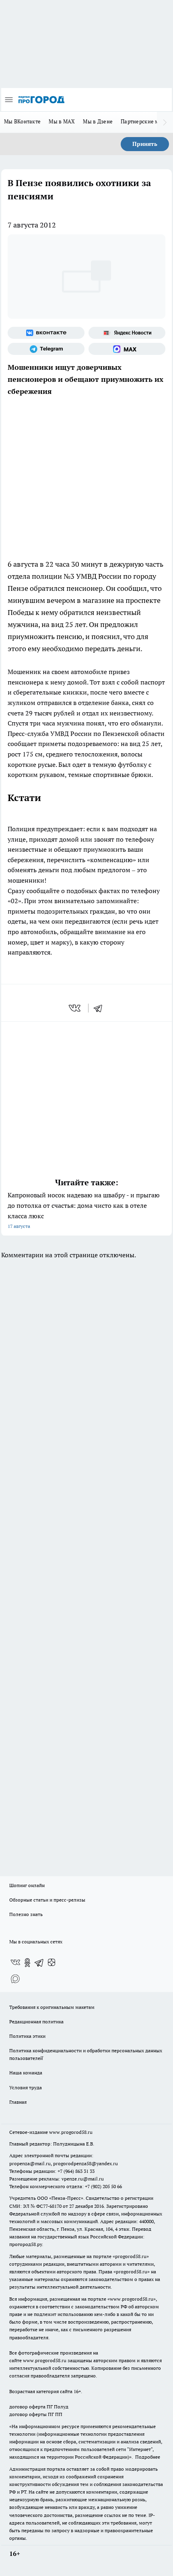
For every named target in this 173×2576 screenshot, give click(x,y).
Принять (145, 144)
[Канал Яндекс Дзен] (51, 1963)
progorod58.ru (131, 2256)
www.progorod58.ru (71, 2132)
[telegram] (101, 1008)
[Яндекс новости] (127, 333)
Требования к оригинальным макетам (52, 2007)
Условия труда (26, 2087)
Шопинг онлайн (27, 1885)
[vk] (75, 1008)
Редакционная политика (36, 2022)
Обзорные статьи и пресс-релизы (47, 1900)
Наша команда (26, 2073)
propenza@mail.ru (30, 2163)
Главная (18, 2102)
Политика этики (27, 2036)
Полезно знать (26, 1914)
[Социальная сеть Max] (127, 349)
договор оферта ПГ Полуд (39, 2407)
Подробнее (148, 2457)
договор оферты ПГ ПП (36, 2414)
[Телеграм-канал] (46, 349)
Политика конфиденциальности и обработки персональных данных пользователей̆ (86, 2054)
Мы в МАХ (62, 121)
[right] (165, 122)
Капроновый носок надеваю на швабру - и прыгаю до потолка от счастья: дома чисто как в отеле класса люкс (84, 1210)
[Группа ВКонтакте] (46, 333)
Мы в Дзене (98, 121)
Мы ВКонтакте (22, 121)
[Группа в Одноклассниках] (27, 1963)
